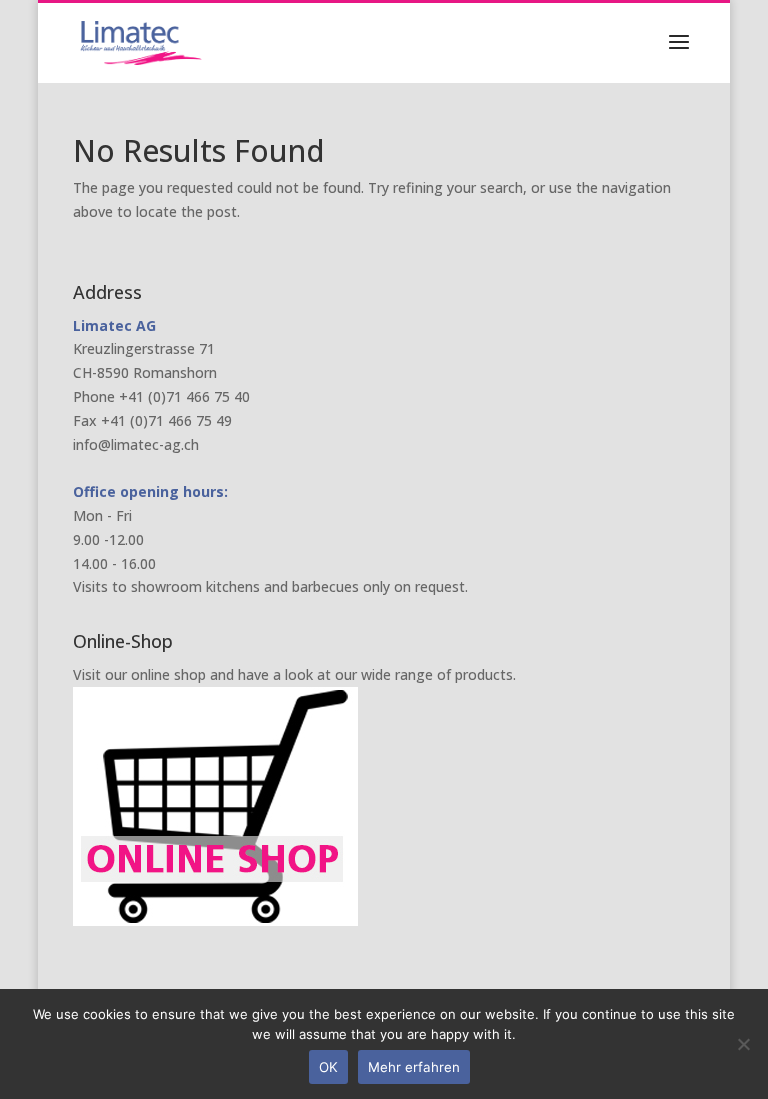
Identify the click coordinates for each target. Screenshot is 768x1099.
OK (328, 1067)
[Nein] (743, 1044)
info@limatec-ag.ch (136, 444)
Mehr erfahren (414, 1067)
